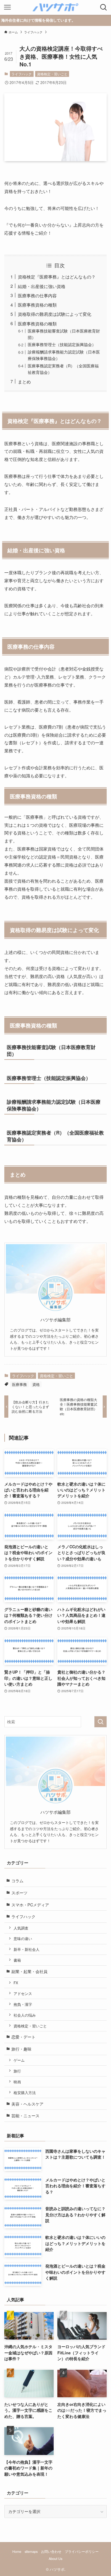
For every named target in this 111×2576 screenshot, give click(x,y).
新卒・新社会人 (27, 1949)
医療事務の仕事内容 (37, 295)
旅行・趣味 (21, 2049)
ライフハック (22, 74)
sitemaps (31, 2551)
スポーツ (19, 1893)
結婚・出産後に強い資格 (42, 286)
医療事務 (19, 1384)
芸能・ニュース (25, 2116)
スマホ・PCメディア (30, 1905)
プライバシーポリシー (82, 2551)
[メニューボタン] (7, 7)
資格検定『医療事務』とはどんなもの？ (57, 276)
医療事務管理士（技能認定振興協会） (62, 344)
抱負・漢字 (23, 2004)
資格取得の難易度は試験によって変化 (55, 314)
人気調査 (21, 1928)
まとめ (24, 381)
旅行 (17, 2071)
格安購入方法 (25, 2093)
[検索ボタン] (104, 7)
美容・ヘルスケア (27, 2104)
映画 (17, 2082)
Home (17, 2551)
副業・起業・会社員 (29, 1971)
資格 (36, 1384)
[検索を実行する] (101, 1722)
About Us (55, 2559)
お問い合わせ (51, 2551)
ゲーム (19, 2060)
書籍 (17, 1960)
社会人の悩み (25, 2015)
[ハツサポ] (55, 7)
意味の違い (23, 1938)
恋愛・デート (23, 2037)
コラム (17, 1881)
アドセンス (23, 1993)
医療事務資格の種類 (37, 305)
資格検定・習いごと (52, 74)
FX (16, 1983)
